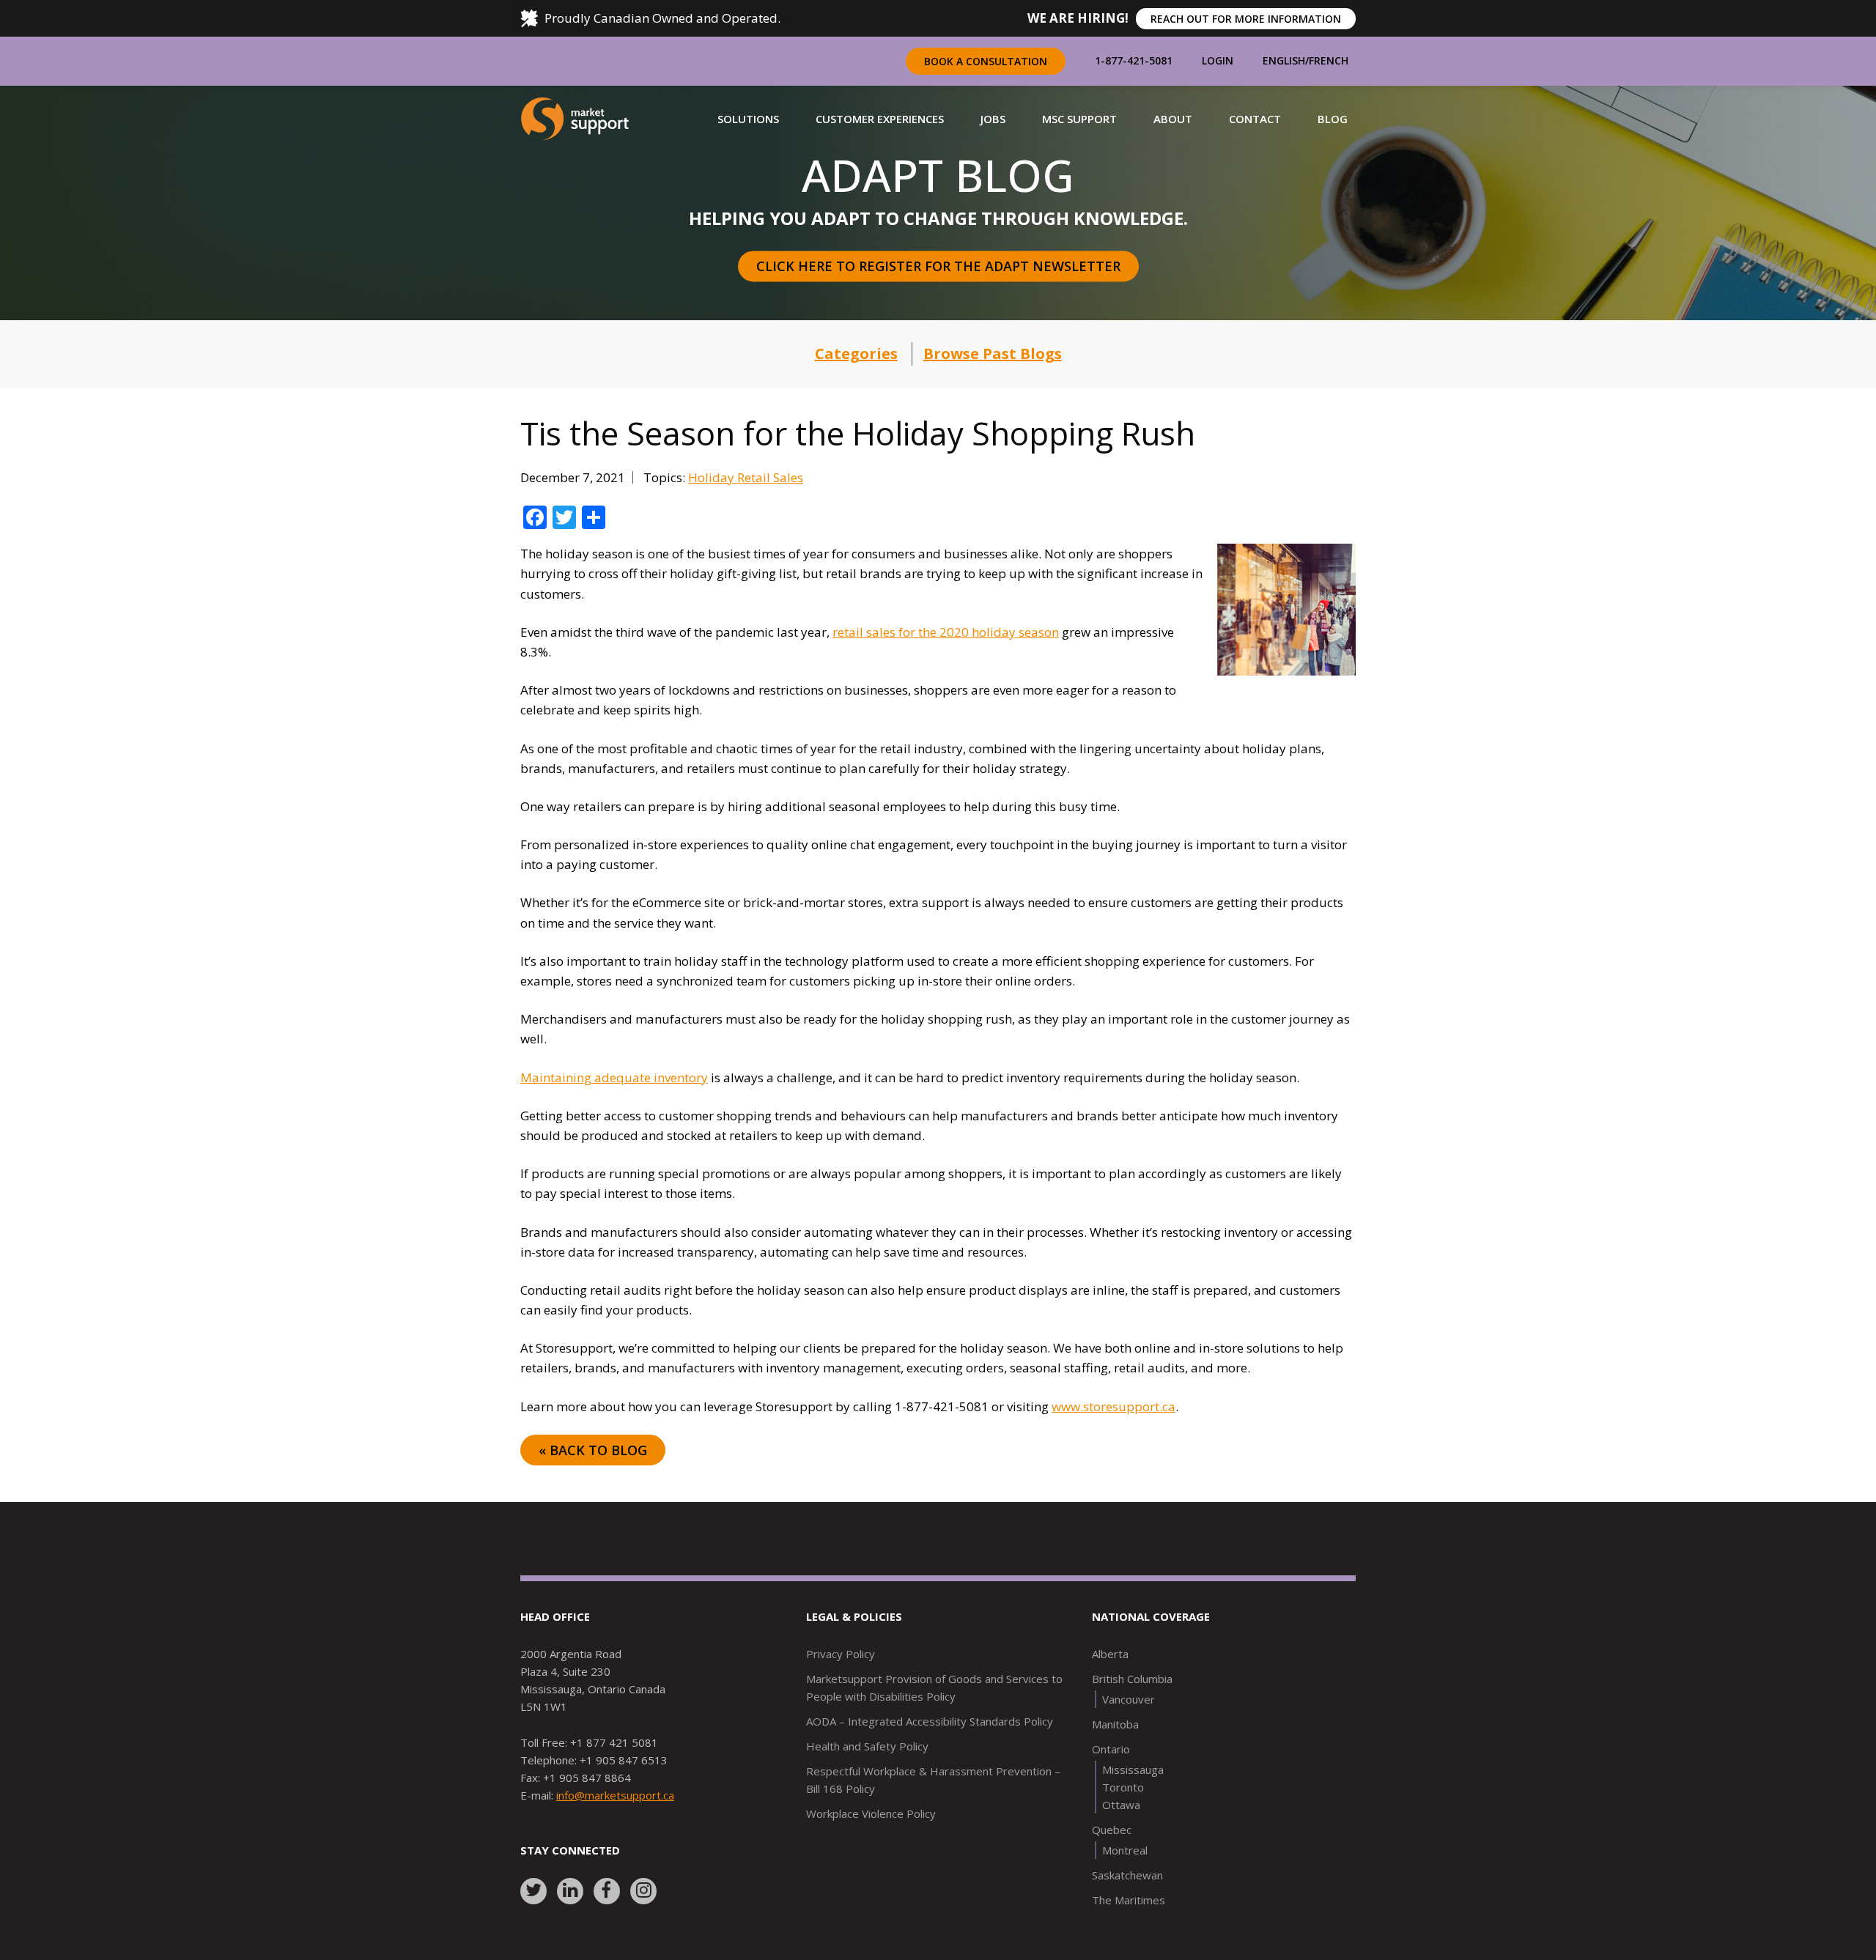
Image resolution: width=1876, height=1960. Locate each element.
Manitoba (1115, 1724)
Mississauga (1133, 1769)
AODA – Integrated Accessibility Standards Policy (930, 1721)
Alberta (1110, 1654)
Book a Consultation (986, 61)
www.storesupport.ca (1114, 1406)
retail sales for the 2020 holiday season (946, 632)
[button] (748, 119)
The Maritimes (1129, 1900)
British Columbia (1132, 1679)
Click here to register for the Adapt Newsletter (938, 266)
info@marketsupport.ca (615, 1795)
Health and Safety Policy (867, 1746)
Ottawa (1121, 1805)
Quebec (1112, 1830)
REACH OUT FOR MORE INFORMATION (1246, 19)
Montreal (1125, 1850)
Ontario (1111, 1749)
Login (1218, 60)
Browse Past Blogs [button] (993, 354)
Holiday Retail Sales (746, 477)
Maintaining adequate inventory (614, 1077)
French (1329, 60)
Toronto (1123, 1787)
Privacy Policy (841, 1654)
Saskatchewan (1127, 1875)
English (1284, 60)
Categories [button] (856, 354)
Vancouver (1129, 1699)
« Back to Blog (593, 1450)
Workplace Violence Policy (871, 1813)
